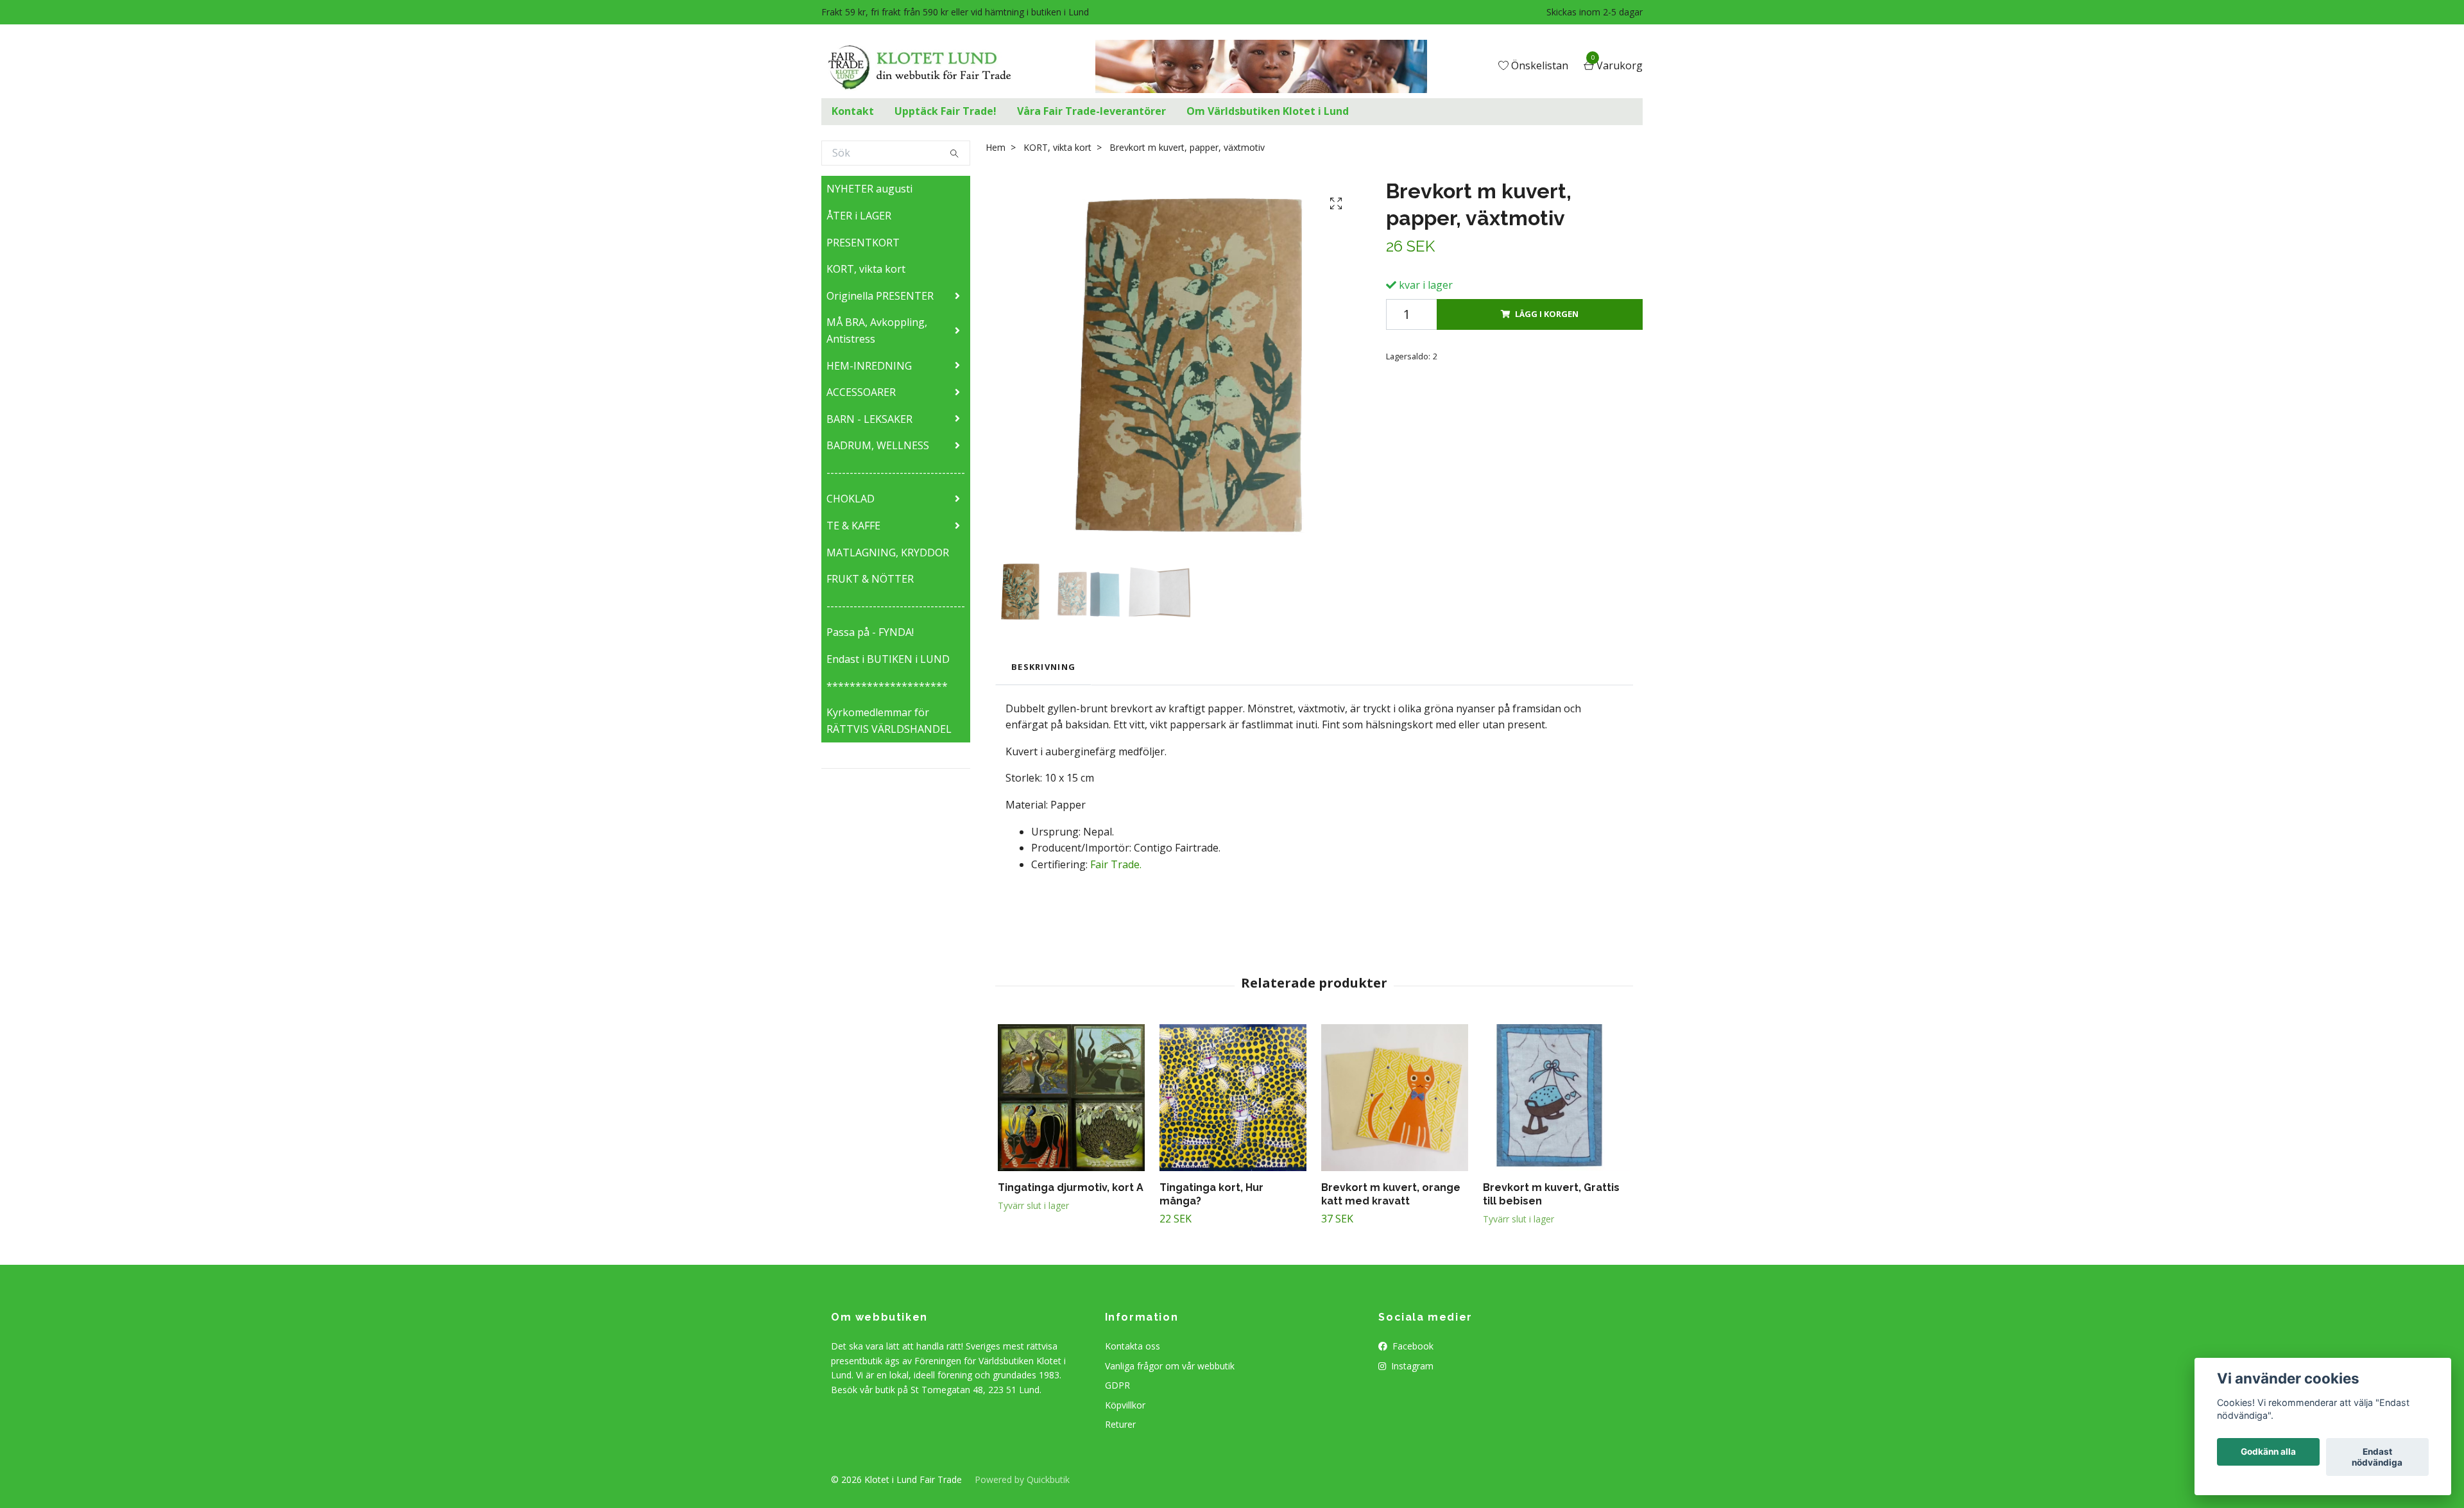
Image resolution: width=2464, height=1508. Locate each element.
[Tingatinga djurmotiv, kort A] (1071, 1098)
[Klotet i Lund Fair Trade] (924, 67)
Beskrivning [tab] (1043, 667)
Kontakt (853, 111)
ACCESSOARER (861, 392)
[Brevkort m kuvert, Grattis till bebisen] (1556, 1098)
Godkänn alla (2268, 1452)
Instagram (1411, 1366)
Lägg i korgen (1547, 314)
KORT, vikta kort (866, 269)
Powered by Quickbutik (1022, 1479)
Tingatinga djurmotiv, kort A (1071, 1187)
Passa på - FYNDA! (870, 632)
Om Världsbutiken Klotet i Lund (1268, 111)
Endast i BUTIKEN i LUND (888, 659)
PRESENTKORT (863, 243)
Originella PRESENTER (880, 296)
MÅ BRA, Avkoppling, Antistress (877, 330)
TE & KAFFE (853, 526)
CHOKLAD (851, 499)
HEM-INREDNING (869, 366)
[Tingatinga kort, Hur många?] (1233, 1098)
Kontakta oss (1133, 1346)
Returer (1120, 1424)
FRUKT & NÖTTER (870, 579)
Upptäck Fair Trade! (945, 111)
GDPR (1117, 1385)
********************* (887, 686)
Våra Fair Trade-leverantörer (1091, 111)
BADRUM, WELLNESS (878, 445)
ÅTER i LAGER (859, 216)
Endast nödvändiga (2377, 1457)
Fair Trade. (1116, 864)
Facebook (1412, 1346)
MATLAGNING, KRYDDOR (888, 553)
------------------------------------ (896, 472)
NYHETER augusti (869, 189)
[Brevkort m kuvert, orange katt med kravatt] (1395, 1098)
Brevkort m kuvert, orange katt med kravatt (1391, 1194)
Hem (996, 147)
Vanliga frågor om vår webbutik (1170, 1366)
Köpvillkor (1125, 1405)
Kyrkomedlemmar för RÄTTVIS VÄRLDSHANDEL (889, 721)
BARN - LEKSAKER (869, 419)
